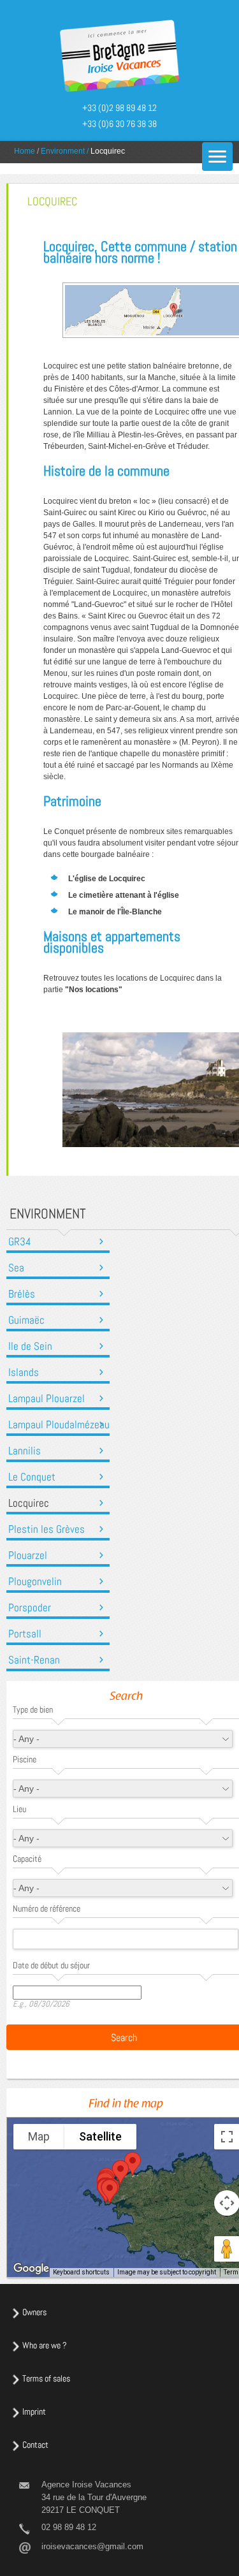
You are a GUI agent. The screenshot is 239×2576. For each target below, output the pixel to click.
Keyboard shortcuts (81, 2272)
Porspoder (30, 1608)
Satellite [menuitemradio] (100, 2136)
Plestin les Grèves (47, 1529)
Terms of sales (46, 2378)
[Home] (119, 57)
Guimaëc (26, 1320)
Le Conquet (32, 1477)
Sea (16, 1268)
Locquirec (29, 1503)
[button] (120, 2172)
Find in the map (126, 2105)
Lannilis (25, 1451)
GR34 (20, 1242)
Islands (24, 1372)
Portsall (25, 1634)
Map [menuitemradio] (39, 2136)
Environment (63, 151)
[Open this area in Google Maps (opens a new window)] (31, 2269)
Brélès (22, 1294)
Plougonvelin (35, 1582)
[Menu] (217, 157)
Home (25, 151)
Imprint (34, 2411)
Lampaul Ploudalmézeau (59, 1425)
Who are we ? (45, 2345)
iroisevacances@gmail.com (92, 2546)
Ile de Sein (30, 1346)
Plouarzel (28, 1555)
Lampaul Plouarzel (47, 1399)
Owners (34, 2312)
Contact (35, 2445)
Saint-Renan (34, 1660)
